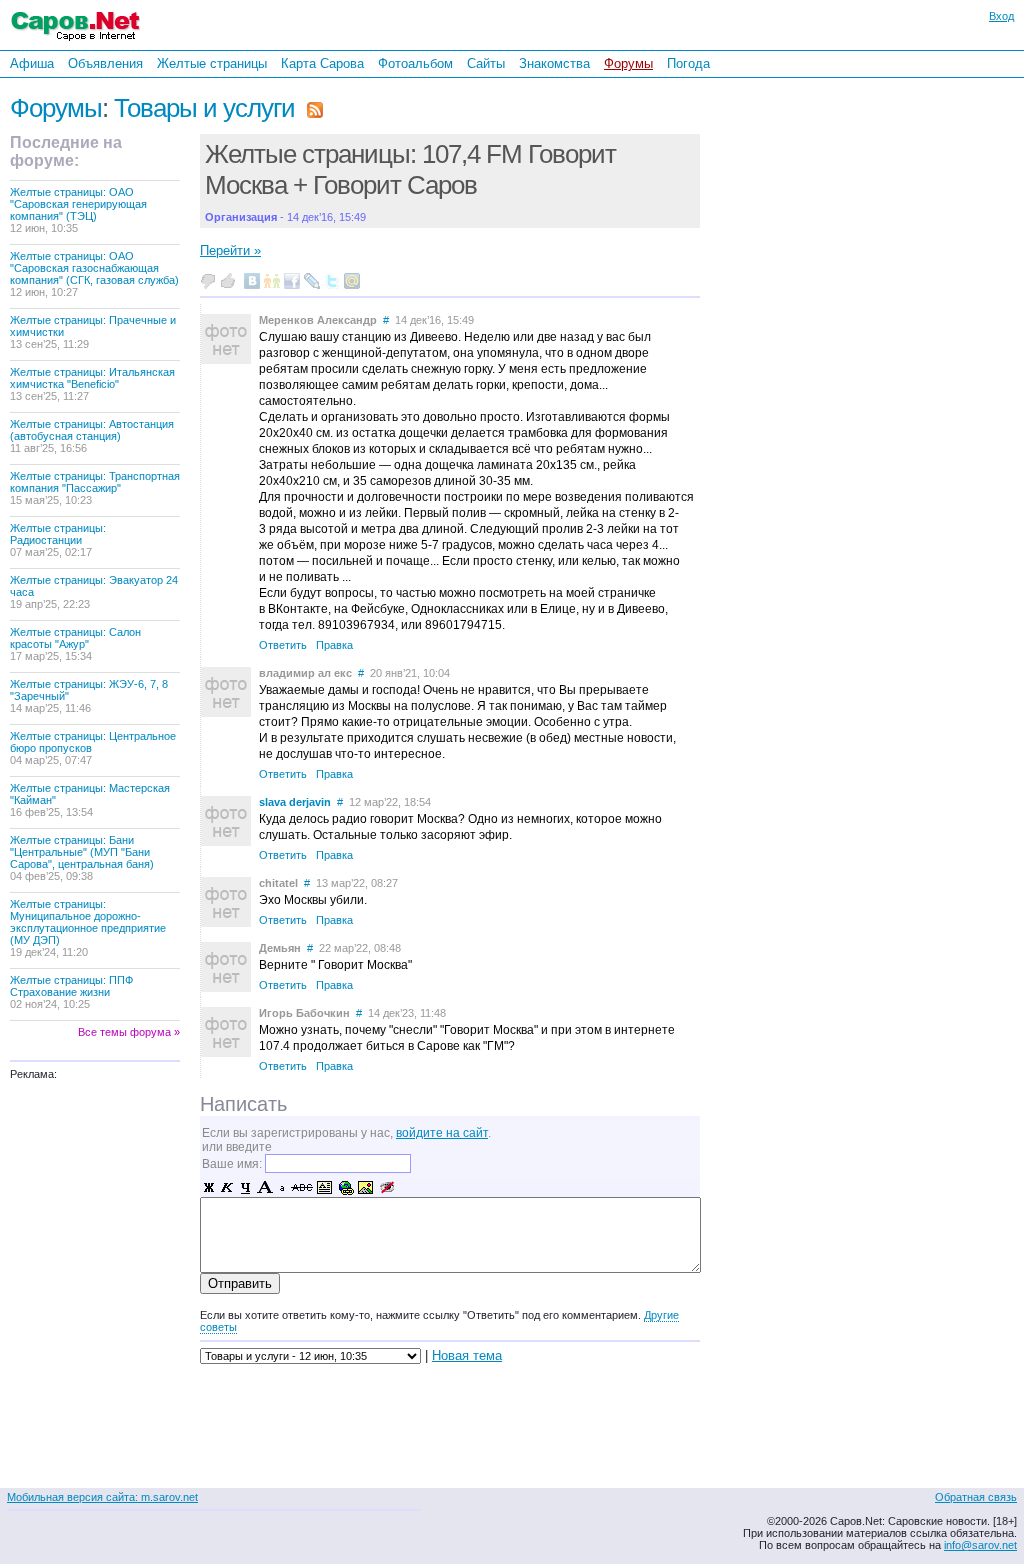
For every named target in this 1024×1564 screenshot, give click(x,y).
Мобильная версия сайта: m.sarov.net (102, 1497)
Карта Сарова (322, 63)
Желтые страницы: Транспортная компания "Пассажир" (95, 488)
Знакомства (554, 63)
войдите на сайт (442, 1133)
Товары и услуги (204, 108)
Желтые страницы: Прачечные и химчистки (93, 332)
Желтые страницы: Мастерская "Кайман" (90, 800)
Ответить (283, 645)
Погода (688, 63)
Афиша (32, 63)
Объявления (105, 63)
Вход (1001, 16)
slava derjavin (295, 802)
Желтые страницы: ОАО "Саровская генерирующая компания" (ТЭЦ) (78, 210)
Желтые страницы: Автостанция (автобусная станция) (92, 436)
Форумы (628, 63)
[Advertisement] (840, 349)
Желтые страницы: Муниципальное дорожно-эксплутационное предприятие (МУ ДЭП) (88, 928)
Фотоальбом (415, 63)
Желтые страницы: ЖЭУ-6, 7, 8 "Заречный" (89, 696)
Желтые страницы (212, 63)
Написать (243, 1104)
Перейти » (230, 250)
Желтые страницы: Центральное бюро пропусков (93, 748)
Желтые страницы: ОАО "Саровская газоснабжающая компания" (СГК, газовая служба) (94, 274)
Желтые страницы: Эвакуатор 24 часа (94, 592)
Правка (334, 645)
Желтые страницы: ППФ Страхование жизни (71, 992)
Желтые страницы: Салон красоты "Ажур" (75, 644)
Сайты (486, 63)
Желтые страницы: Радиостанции (58, 540)
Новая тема (467, 1355)
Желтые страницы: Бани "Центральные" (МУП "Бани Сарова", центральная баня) (82, 858)
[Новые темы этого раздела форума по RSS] (315, 108)
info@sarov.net (980, 1545)
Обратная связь (976, 1497)
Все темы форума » (129, 1032)
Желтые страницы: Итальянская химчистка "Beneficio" (92, 384)
